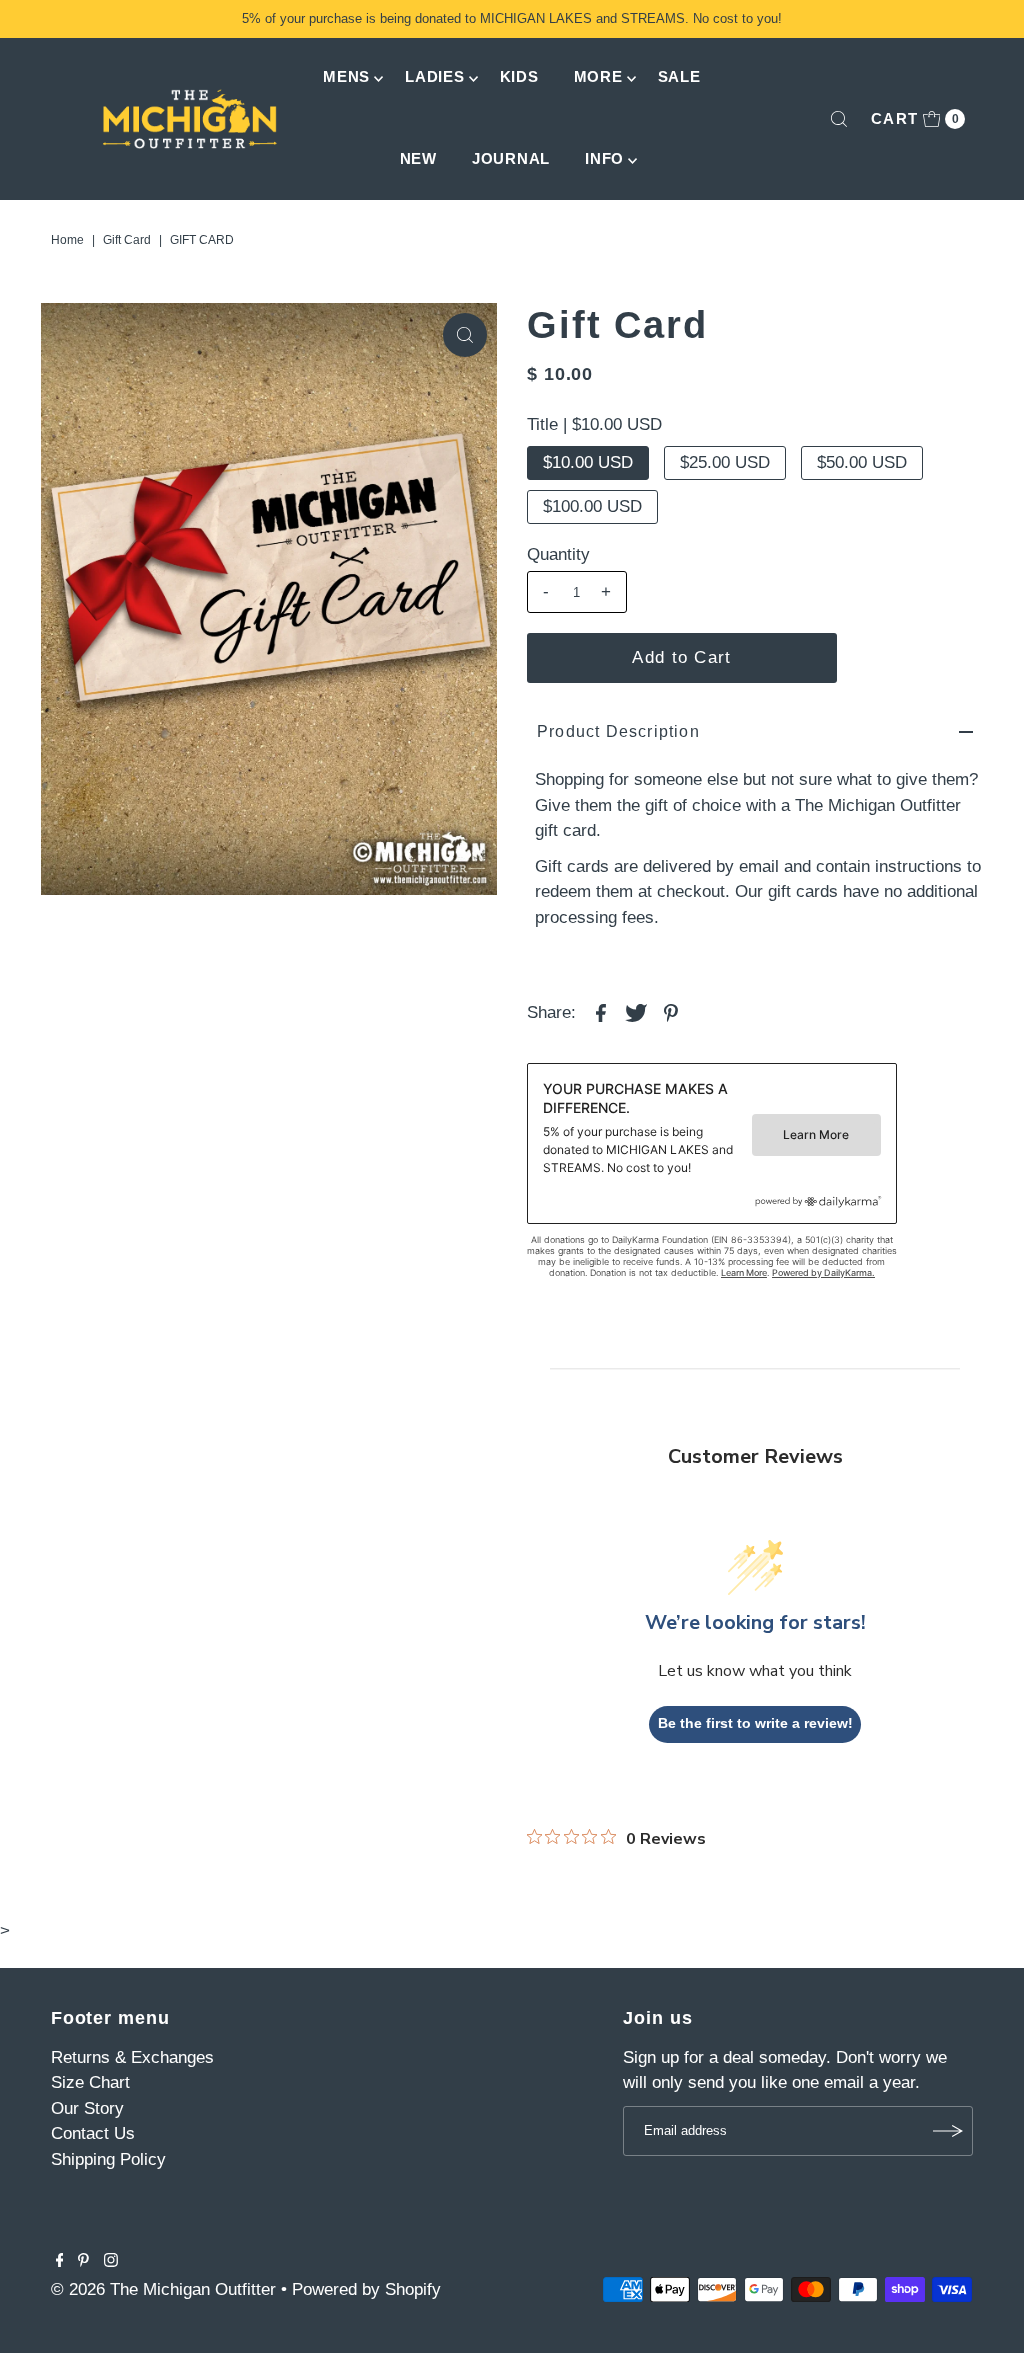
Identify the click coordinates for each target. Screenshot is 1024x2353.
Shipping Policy (108, 2159)
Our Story (87, 2108)
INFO (604, 158)
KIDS (519, 76)
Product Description (618, 731)
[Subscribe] (948, 2131)
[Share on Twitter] (636, 1013)
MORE (598, 76)
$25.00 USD (725, 462)
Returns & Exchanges (132, 2057)
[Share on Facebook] (601, 1013)
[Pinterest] (83, 2262)
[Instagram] (111, 2262)
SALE (679, 76)
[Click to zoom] (465, 335)
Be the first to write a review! (755, 1723)
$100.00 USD (592, 506)
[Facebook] (60, 2262)
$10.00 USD (588, 462)
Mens (346, 76)
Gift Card (127, 240)
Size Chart (90, 2082)
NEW (418, 158)
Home (67, 240)
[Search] (839, 119)
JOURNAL (511, 158)
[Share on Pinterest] (671, 1013)
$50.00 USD (862, 462)
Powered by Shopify (366, 2289)
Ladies (435, 76)
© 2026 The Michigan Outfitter (163, 2289)
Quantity (558, 554)
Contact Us (93, 2133)
